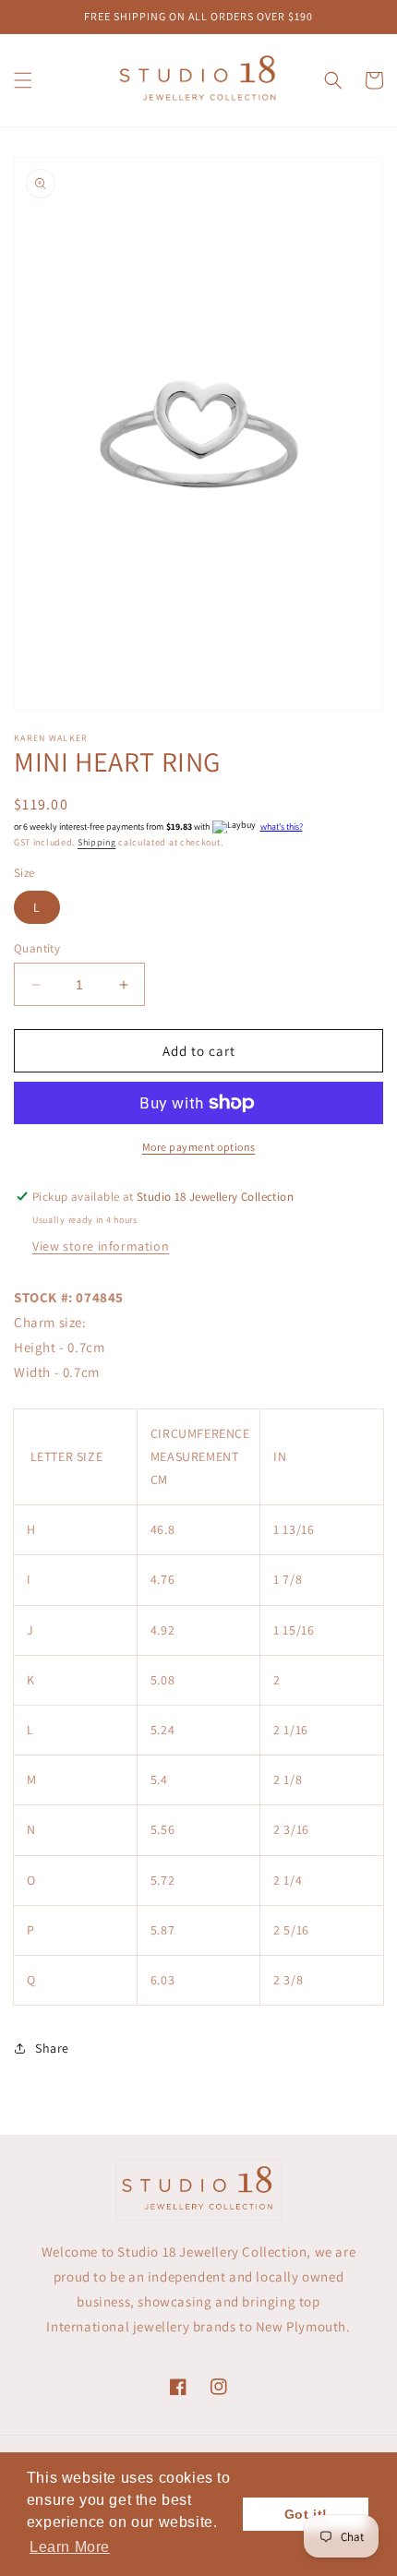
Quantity (37, 948)
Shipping (97, 842)
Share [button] (52, 2048)
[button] (23, 80)
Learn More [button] (70, 2547)
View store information (101, 1246)
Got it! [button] (306, 2514)
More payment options (199, 1147)
